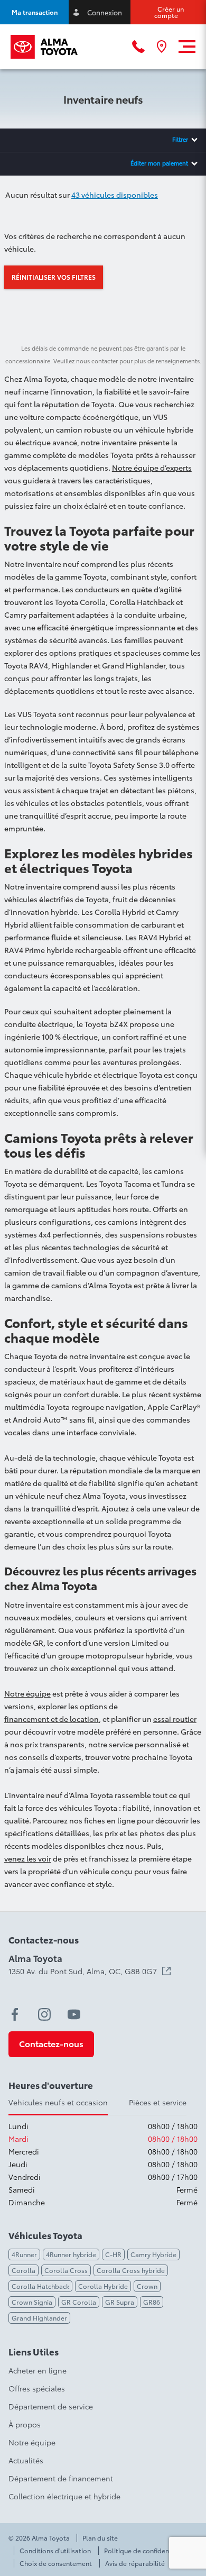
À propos (25, 2424)
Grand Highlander (39, 2318)
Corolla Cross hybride (131, 2270)
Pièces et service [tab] (158, 2102)
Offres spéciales (37, 2388)
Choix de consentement (56, 2563)
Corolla (24, 2270)
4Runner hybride (71, 2254)
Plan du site (100, 2538)
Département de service (51, 2406)
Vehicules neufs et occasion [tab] (58, 2102)
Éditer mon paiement (159, 163)
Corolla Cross (66, 2270)
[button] (34, 12)
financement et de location (51, 1719)
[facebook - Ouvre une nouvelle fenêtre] (15, 2014)
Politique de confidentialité (146, 2551)
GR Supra (120, 2302)
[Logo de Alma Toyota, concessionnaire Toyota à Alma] (44, 47)
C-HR (113, 2254)
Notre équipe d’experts (152, 467)
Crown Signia (32, 2302)
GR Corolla (79, 2302)
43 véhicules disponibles (115, 195)
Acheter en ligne (38, 2370)
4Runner (24, 2254)
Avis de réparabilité (135, 2563)
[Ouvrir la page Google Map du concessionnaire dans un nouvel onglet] (162, 47)
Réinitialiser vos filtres (54, 277)
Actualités (26, 2460)
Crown (147, 2286)
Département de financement (61, 2478)
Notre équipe (27, 1693)
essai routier (175, 1719)
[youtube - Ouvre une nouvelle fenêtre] (74, 2014)
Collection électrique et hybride (64, 2496)
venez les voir (28, 1858)
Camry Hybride (153, 2254)
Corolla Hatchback (40, 2286)
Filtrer (180, 139)
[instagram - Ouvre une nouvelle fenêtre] (44, 2014)
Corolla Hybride (103, 2286)
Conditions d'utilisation (55, 2551)
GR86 (152, 2302)
